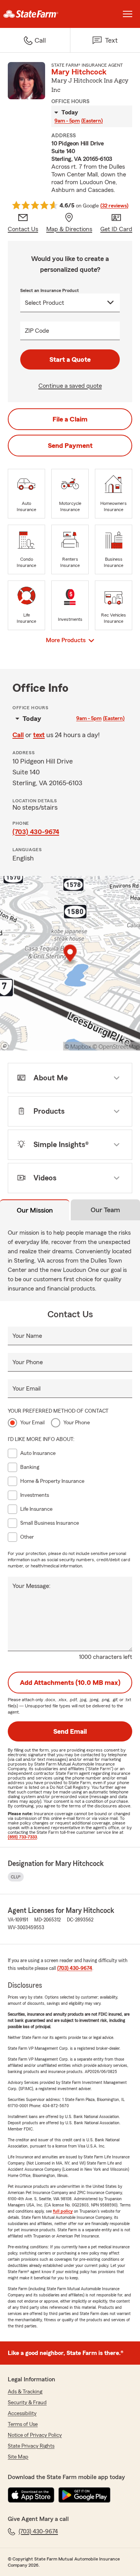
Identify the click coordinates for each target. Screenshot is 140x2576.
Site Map (18, 2457)
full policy (63, 2211)
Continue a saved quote (70, 386)
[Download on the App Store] (31, 2495)
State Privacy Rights (31, 2446)
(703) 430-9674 (36, 832)
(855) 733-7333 (22, 1837)
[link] (35, 14)
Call (18, 735)
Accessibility (22, 2414)
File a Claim (70, 419)
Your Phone (28, 1362)
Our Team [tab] (105, 1210)
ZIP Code (37, 331)
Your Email (26, 1389)
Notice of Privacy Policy (35, 2435)
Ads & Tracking (25, 2392)
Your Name (27, 1336)
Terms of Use (23, 2424)
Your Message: (31, 1586)
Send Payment (70, 446)
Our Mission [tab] (35, 1210)
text (39, 735)
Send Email (70, 1731)
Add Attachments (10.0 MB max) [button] (70, 1683)
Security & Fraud (27, 2403)
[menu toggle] (128, 14)
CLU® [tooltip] (16, 1877)
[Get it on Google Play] (84, 2495)
